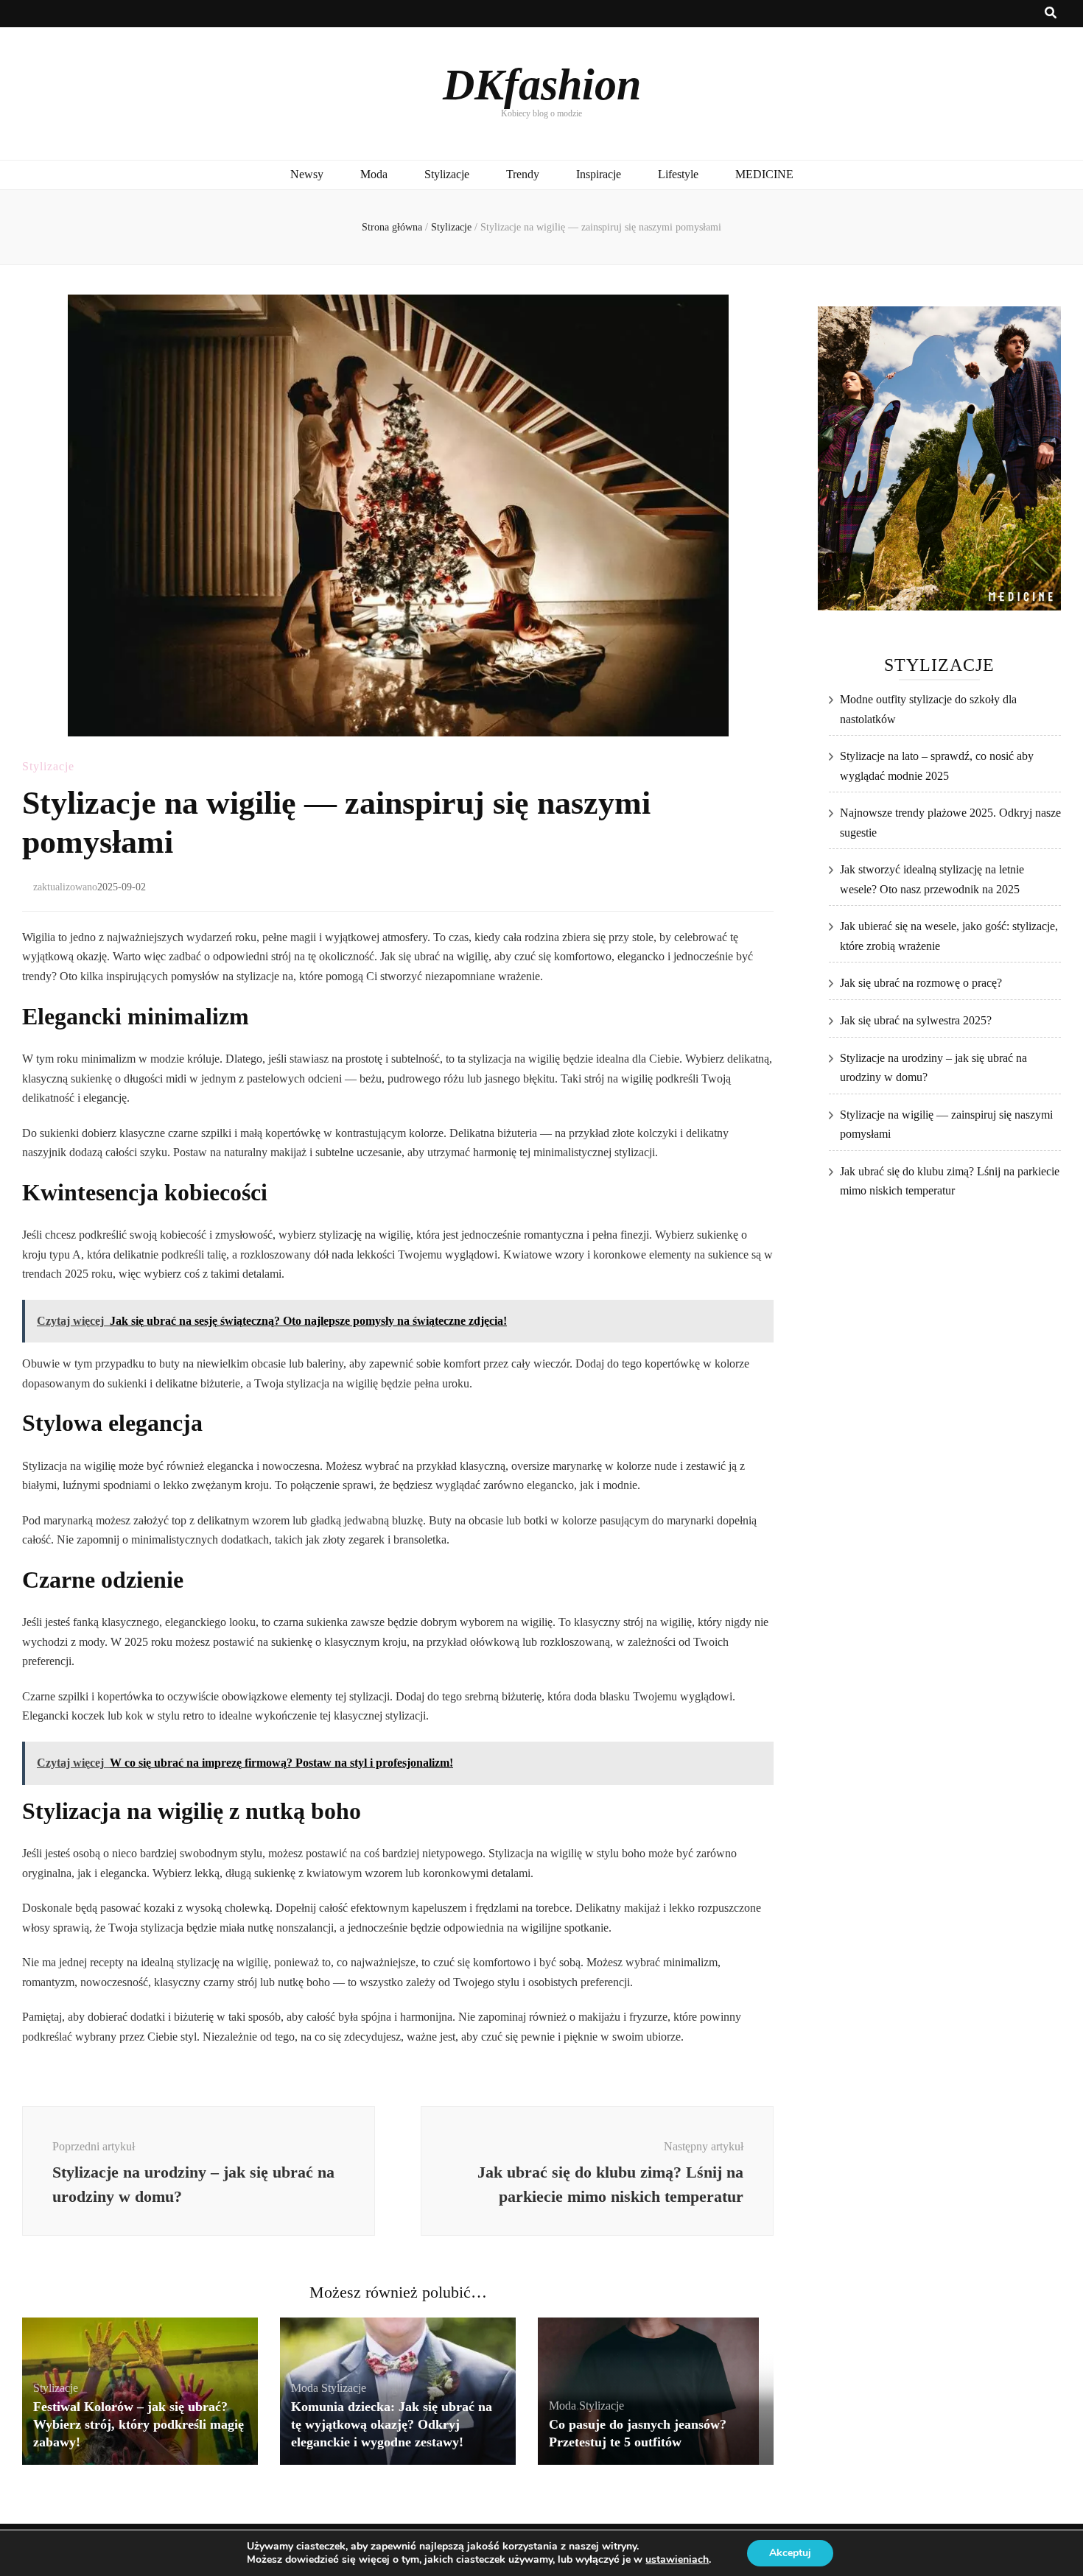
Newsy (307, 174)
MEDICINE (764, 174)
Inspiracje (599, 174)
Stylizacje (447, 174)
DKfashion (542, 85)
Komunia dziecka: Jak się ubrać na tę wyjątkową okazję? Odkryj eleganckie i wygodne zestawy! (392, 2424)
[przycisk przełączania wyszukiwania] (1051, 14)
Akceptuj (790, 2553)
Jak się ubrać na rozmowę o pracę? (921, 983)
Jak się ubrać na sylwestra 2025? (916, 1020)
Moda (374, 174)
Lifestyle (678, 174)
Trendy (523, 174)
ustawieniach (677, 2560)
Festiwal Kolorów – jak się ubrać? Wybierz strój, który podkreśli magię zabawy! (139, 2424)
